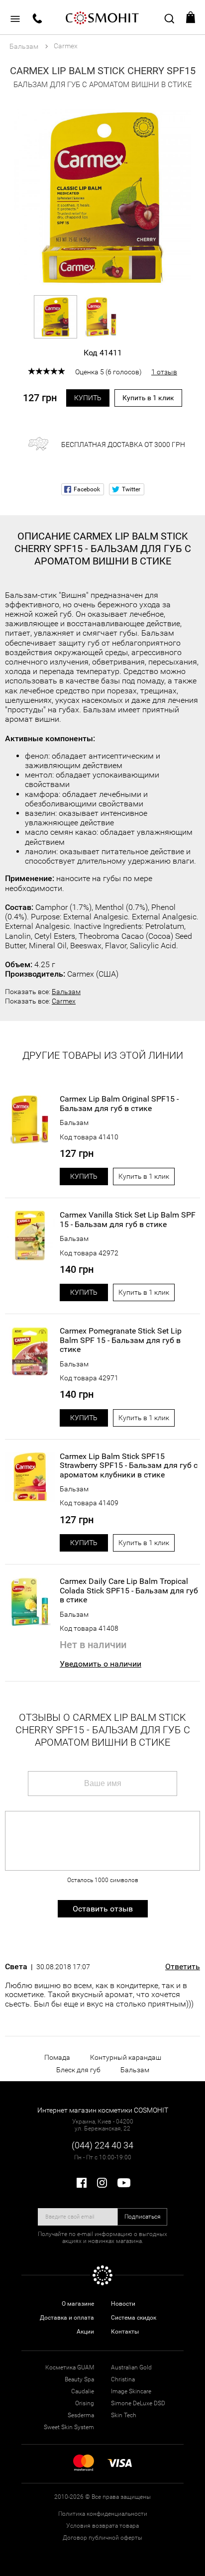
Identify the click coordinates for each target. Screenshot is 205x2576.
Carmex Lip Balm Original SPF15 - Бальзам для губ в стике (119, 1104)
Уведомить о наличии (101, 1664)
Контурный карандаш (126, 2057)
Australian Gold (131, 2367)
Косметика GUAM (70, 2367)
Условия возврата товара (102, 2526)
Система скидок (134, 2318)
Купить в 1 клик (148, 398)
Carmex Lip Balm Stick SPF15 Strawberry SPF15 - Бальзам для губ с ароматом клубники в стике (129, 1466)
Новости (123, 2304)
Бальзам (66, 992)
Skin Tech (124, 2415)
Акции (85, 2332)
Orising (85, 2403)
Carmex (64, 1001)
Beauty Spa (79, 2379)
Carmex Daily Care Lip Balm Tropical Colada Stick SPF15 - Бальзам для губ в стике (129, 1591)
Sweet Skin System (69, 2427)
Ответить (183, 1967)
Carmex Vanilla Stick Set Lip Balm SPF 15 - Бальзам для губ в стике (128, 1220)
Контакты (125, 2332)
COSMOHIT (102, 17)
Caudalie (83, 2391)
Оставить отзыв (103, 1909)
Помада (57, 2057)
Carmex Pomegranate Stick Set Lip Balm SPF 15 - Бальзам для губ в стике (121, 1340)
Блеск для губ (78, 2070)
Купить (88, 398)
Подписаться (143, 2217)
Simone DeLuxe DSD (138, 2403)
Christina (123, 2379)
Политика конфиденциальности (103, 2514)
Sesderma (81, 2415)
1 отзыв (164, 372)
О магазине (78, 2304)
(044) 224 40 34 (102, 2145)
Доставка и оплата (67, 2318)
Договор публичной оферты (102, 2538)
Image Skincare (131, 2391)
